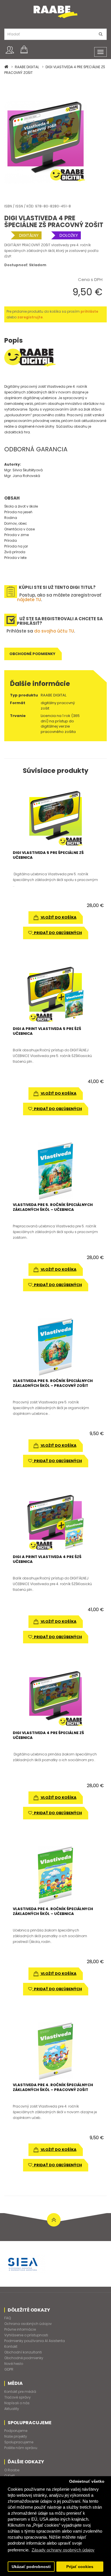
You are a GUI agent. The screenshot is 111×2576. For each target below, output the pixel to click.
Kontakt (11, 2346)
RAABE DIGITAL (27, 67)
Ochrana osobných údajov (28, 2324)
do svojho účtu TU (54, 631)
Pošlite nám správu (21, 2448)
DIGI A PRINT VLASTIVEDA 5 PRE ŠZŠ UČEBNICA (47, 1031)
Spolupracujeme (19, 2442)
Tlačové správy (18, 2397)
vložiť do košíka (58, 917)
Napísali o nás (17, 2403)
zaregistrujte (30, 317)
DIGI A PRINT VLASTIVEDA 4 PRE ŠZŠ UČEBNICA (47, 1559)
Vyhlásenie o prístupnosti (26, 2335)
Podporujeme (16, 2431)
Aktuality (12, 2409)
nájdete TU (29, 600)
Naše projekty (16, 2436)
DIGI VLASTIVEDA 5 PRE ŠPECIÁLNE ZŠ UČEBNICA (48, 855)
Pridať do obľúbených (57, 933)
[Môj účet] (10, 50)
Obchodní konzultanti (23, 2352)
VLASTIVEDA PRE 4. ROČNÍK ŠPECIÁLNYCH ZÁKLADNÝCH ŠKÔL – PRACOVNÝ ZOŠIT (53, 2087)
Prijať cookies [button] (80, 2567)
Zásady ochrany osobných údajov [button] (63, 2550)
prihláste (89, 311)
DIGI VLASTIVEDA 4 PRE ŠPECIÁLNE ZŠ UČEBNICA (48, 1735)
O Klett (10, 2476)
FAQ (8, 2318)
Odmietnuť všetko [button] (87, 2481)
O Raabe (12, 2470)
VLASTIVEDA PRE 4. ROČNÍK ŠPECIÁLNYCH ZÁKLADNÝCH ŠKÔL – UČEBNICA (53, 1911)
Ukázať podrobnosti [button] (31, 2567)
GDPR (9, 2369)
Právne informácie (20, 2329)
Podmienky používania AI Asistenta (35, 2341)
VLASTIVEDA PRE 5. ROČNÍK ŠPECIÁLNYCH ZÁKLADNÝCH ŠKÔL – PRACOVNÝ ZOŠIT (53, 1383)
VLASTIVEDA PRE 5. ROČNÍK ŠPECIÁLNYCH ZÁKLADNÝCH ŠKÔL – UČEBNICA (53, 1207)
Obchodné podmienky (32, 654)
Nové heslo (14, 2364)
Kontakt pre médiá (20, 2392)
